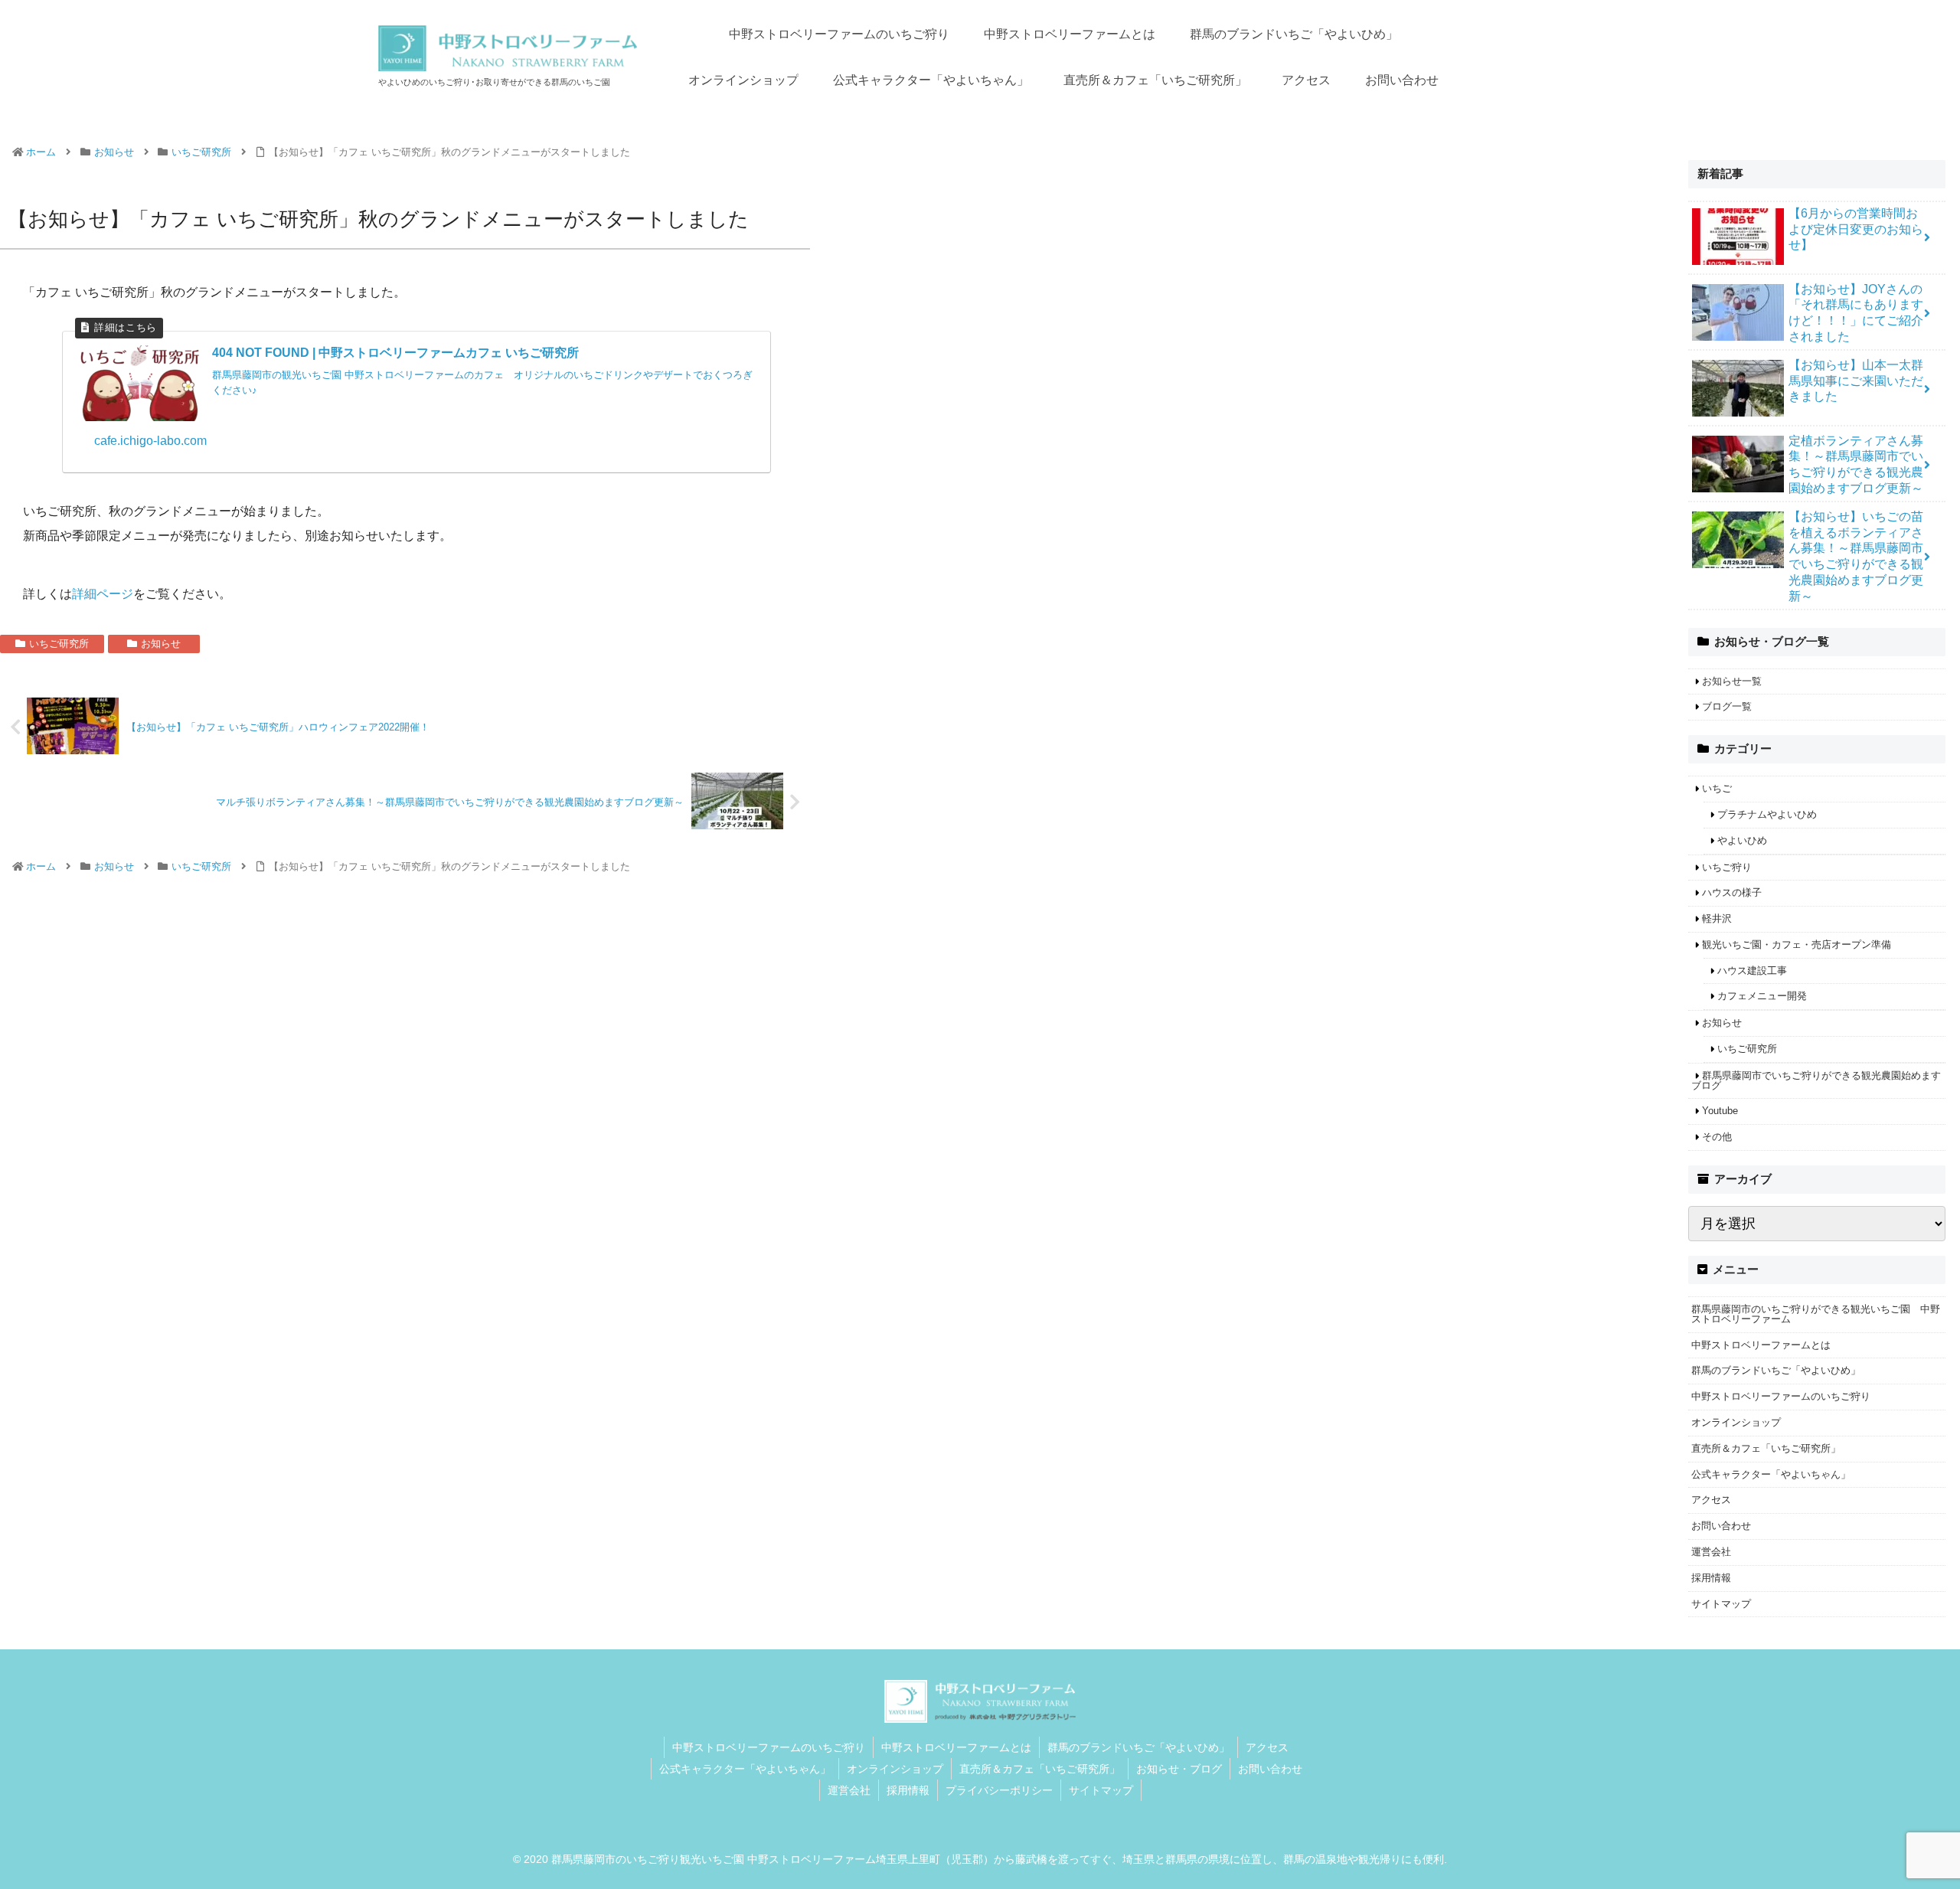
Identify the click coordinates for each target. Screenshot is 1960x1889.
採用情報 (1711, 1578)
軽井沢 (1717, 918)
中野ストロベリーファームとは (1761, 1345)
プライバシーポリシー (999, 1790)
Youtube (1720, 1111)
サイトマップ (1721, 1604)
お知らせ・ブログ (1179, 1769)
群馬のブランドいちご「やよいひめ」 (1776, 1370)
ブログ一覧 (1727, 706)
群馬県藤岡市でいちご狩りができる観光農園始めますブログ (1816, 1080)
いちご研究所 (59, 644)
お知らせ (161, 644)
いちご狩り (1727, 867)
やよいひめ (1742, 840)
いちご (1717, 788)
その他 (1717, 1137)
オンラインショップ (1736, 1422)
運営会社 (1711, 1552)
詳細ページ (103, 594)
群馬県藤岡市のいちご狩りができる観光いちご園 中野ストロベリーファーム (1816, 1314)
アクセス (1711, 1500)
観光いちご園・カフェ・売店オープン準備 (1797, 944)
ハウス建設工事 (1752, 971)
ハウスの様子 (1732, 892)
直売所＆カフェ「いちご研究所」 (1766, 1448)
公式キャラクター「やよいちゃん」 (1771, 1474)
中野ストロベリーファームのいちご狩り (1781, 1396)
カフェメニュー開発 (1762, 996)
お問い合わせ (1721, 1526)
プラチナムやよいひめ (1767, 814)
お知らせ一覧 (1732, 681)
